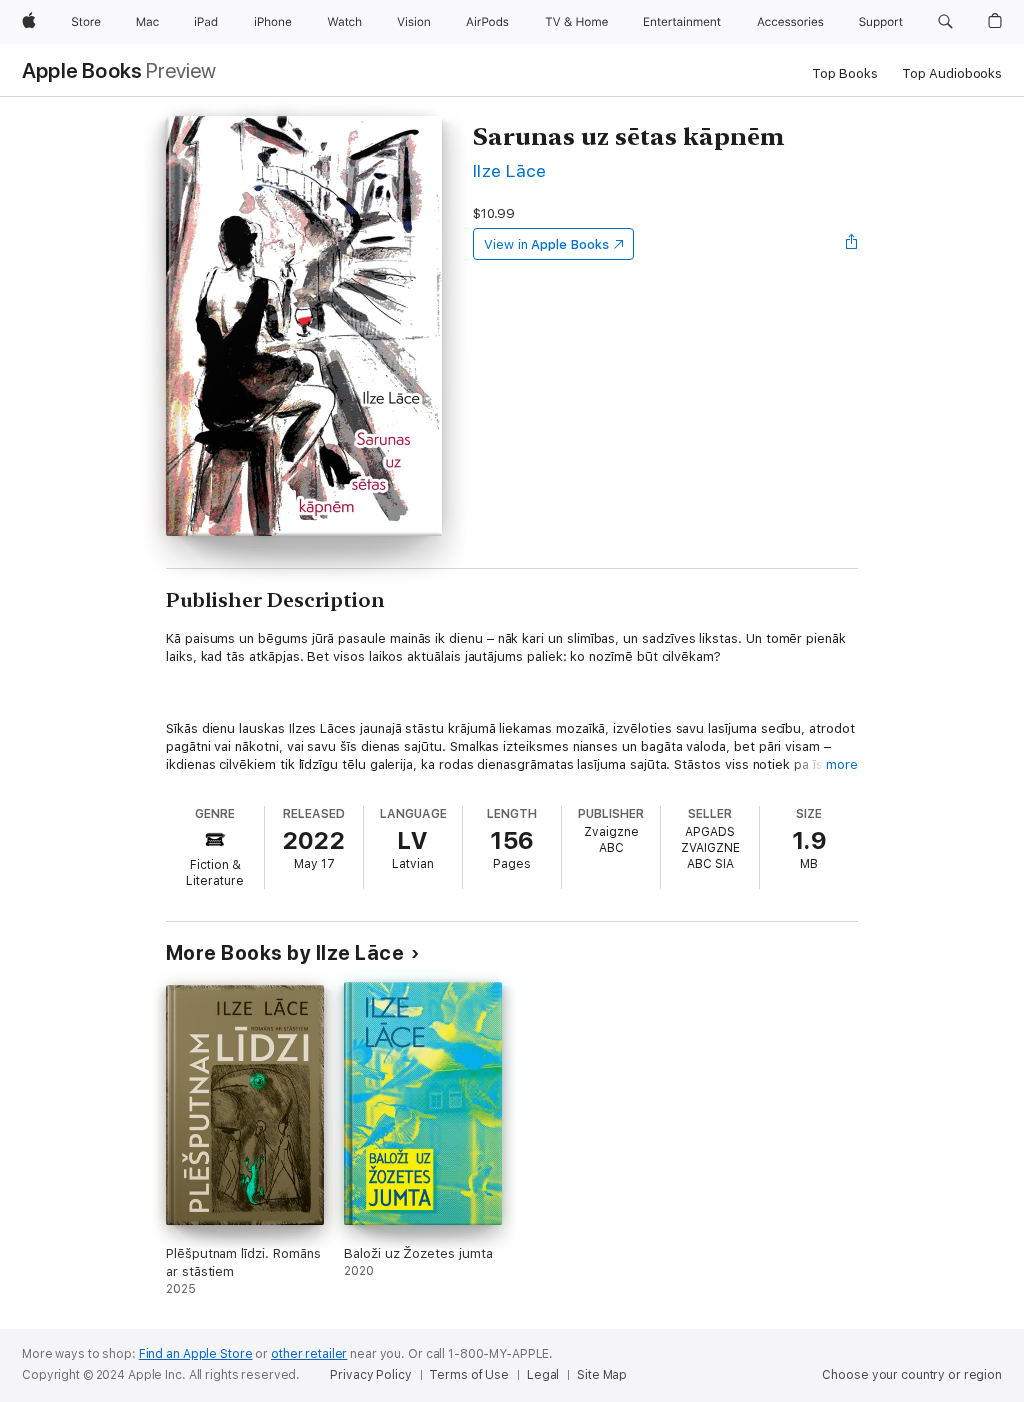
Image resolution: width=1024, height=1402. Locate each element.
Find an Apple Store (196, 1354)
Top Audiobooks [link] (952, 73)
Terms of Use (469, 1375)
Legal (543, 1375)
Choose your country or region (912, 1375)
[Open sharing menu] (852, 244)
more (842, 764)
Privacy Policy (370, 1375)
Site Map (602, 1375)
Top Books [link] (845, 73)
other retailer (309, 1354)
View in (546, 244)
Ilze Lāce (509, 170)
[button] (945, 22)
